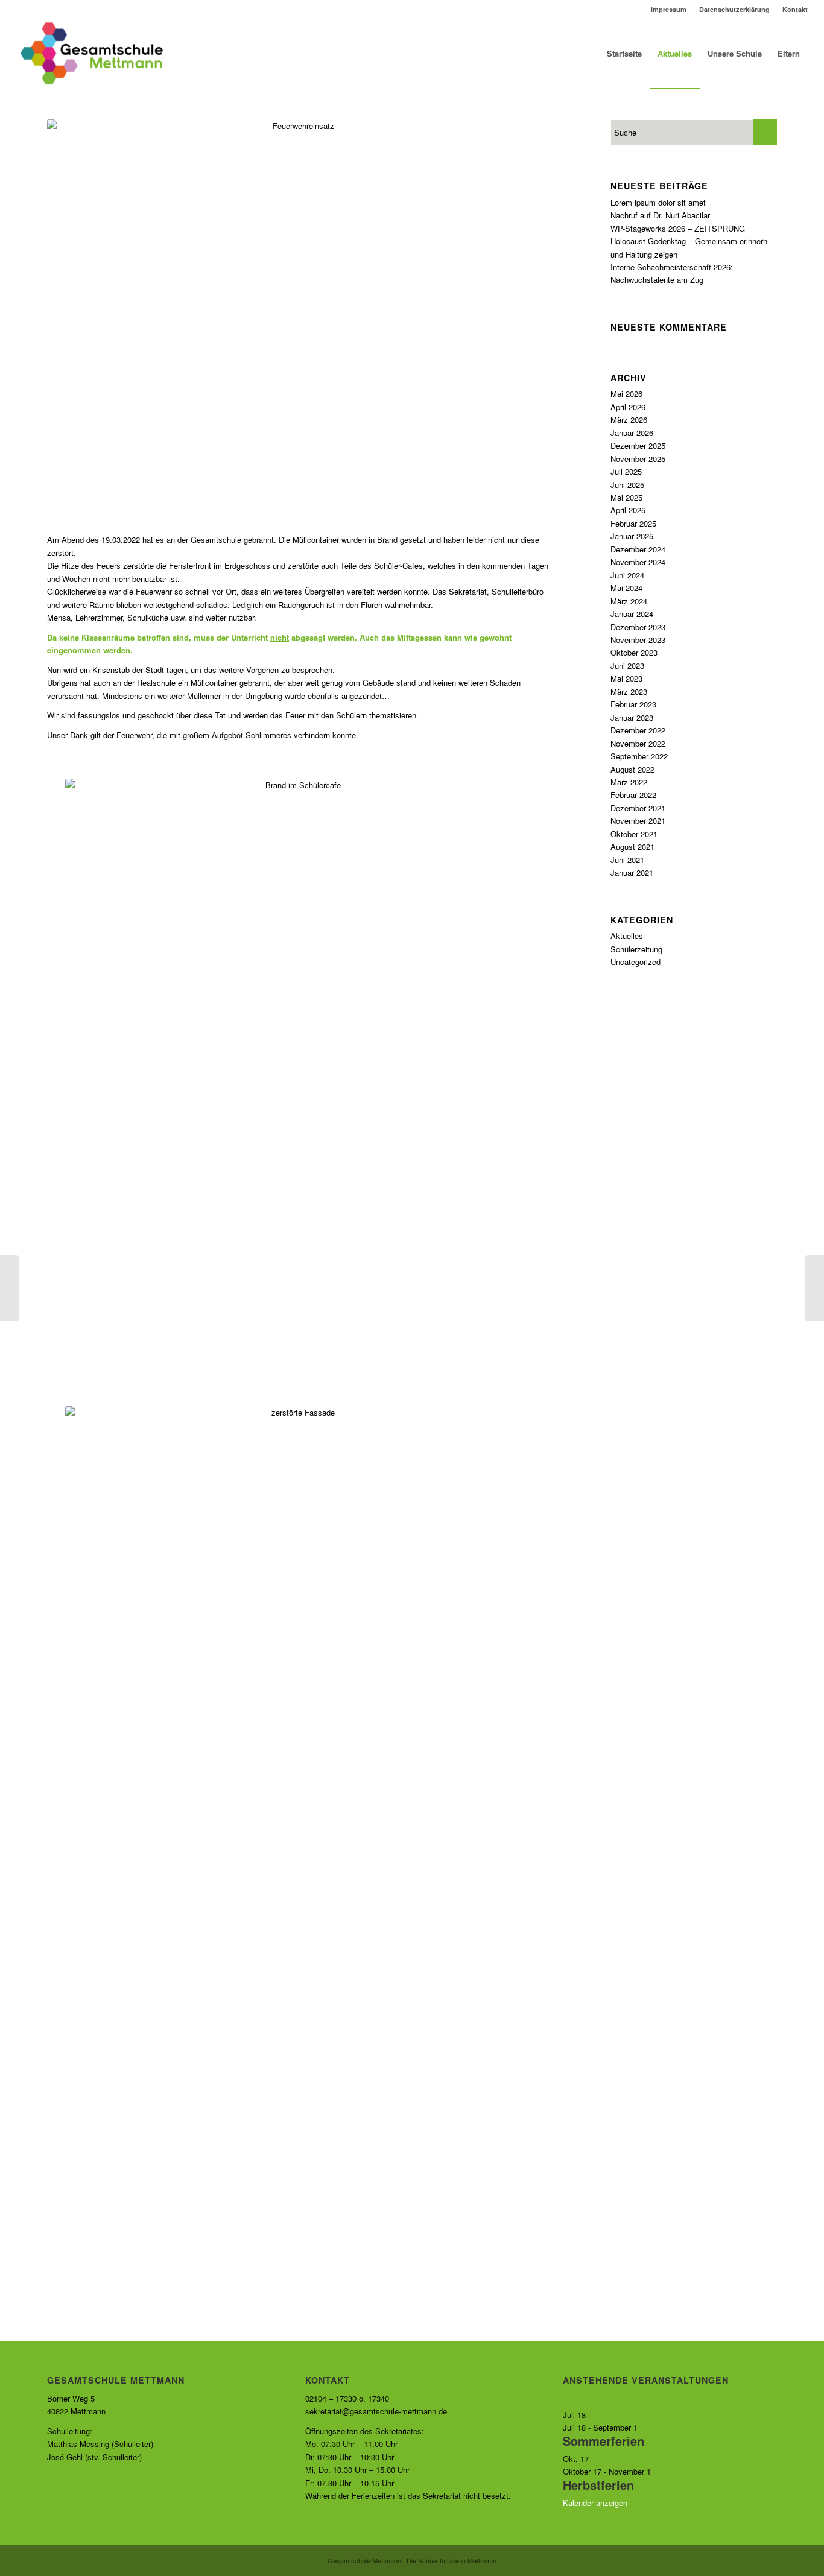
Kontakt (795, 9)
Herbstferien (598, 2485)
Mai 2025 (626, 497)
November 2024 (638, 562)
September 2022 (639, 756)
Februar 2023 (633, 704)
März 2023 (629, 691)
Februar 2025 (633, 523)
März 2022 (629, 782)
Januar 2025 (632, 536)
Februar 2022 (633, 795)
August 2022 (632, 769)
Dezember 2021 (638, 808)
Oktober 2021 (634, 834)
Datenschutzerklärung (734, 9)
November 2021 (638, 821)
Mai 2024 (626, 588)
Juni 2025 (627, 485)
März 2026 (629, 419)
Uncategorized (635, 962)
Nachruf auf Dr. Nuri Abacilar (660, 215)
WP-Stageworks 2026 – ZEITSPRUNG (678, 228)
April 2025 (628, 510)
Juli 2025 (626, 471)
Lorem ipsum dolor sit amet (658, 202)
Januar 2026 (632, 433)
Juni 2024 (627, 575)
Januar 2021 (632, 872)
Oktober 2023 (634, 652)
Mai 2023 (626, 678)
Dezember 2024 (638, 549)
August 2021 (632, 847)
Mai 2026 (626, 394)
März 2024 (629, 601)
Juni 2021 (627, 860)
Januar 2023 (632, 717)
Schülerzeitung (636, 949)
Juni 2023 (627, 666)
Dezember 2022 (638, 730)
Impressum (669, 9)
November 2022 (638, 743)
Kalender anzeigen (595, 2503)
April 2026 (628, 407)
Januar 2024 (632, 614)
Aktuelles (627, 936)
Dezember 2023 (638, 627)
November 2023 (638, 640)
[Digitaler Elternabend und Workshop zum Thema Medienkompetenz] (9, 1288)
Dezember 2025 (638, 445)
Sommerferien (604, 2441)
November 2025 (638, 459)
